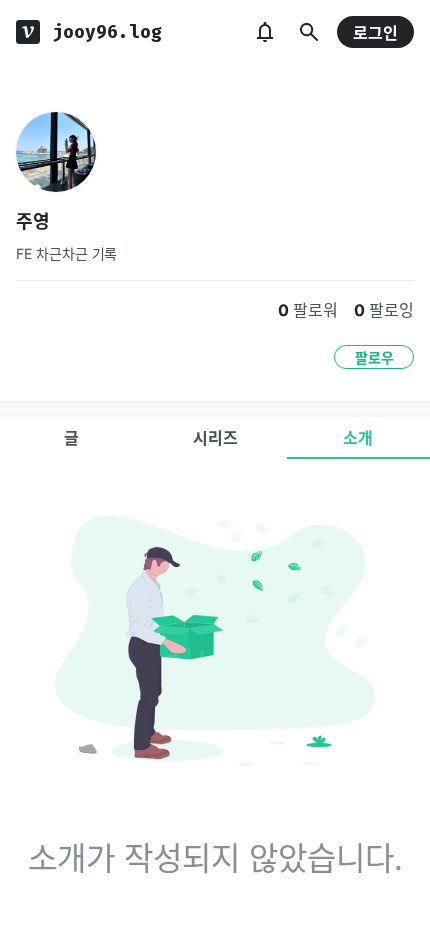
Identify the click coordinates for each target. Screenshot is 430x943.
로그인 (375, 33)
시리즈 (215, 438)
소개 (358, 438)
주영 (33, 221)
